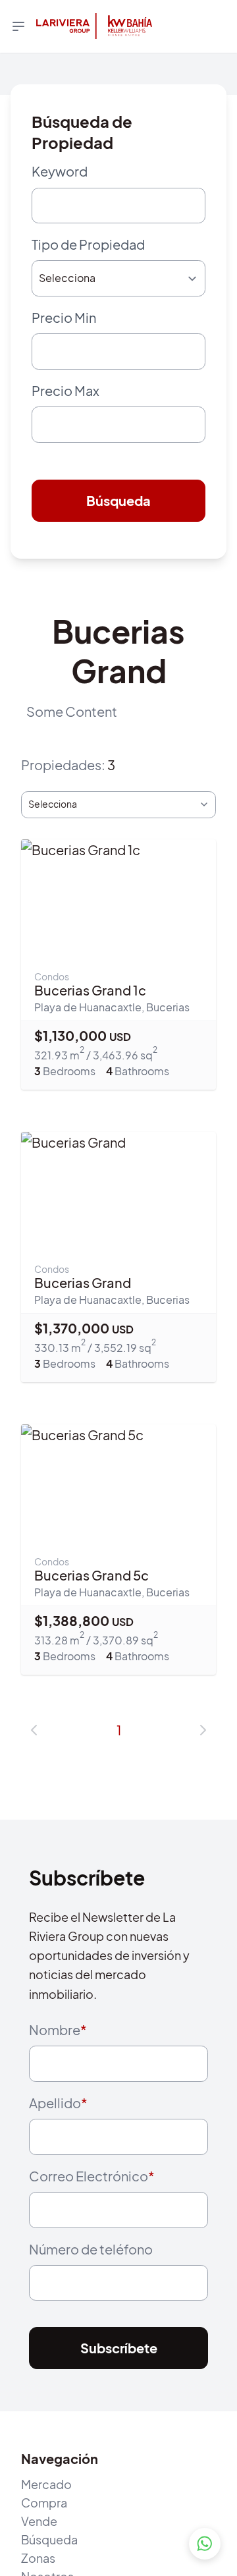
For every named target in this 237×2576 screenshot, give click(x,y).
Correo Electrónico (92, 2219)
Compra (44, 2558)
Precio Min (64, 330)
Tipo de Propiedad (88, 251)
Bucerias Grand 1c (90, 1020)
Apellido (58, 2139)
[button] (34, 1760)
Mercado (46, 2539)
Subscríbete (119, 2404)
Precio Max (66, 409)
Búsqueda (118, 526)
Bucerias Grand (83, 1313)
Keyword (60, 171)
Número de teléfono (91, 2298)
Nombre (58, 2060)
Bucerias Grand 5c (92, 1605)
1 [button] (119, 1759)
